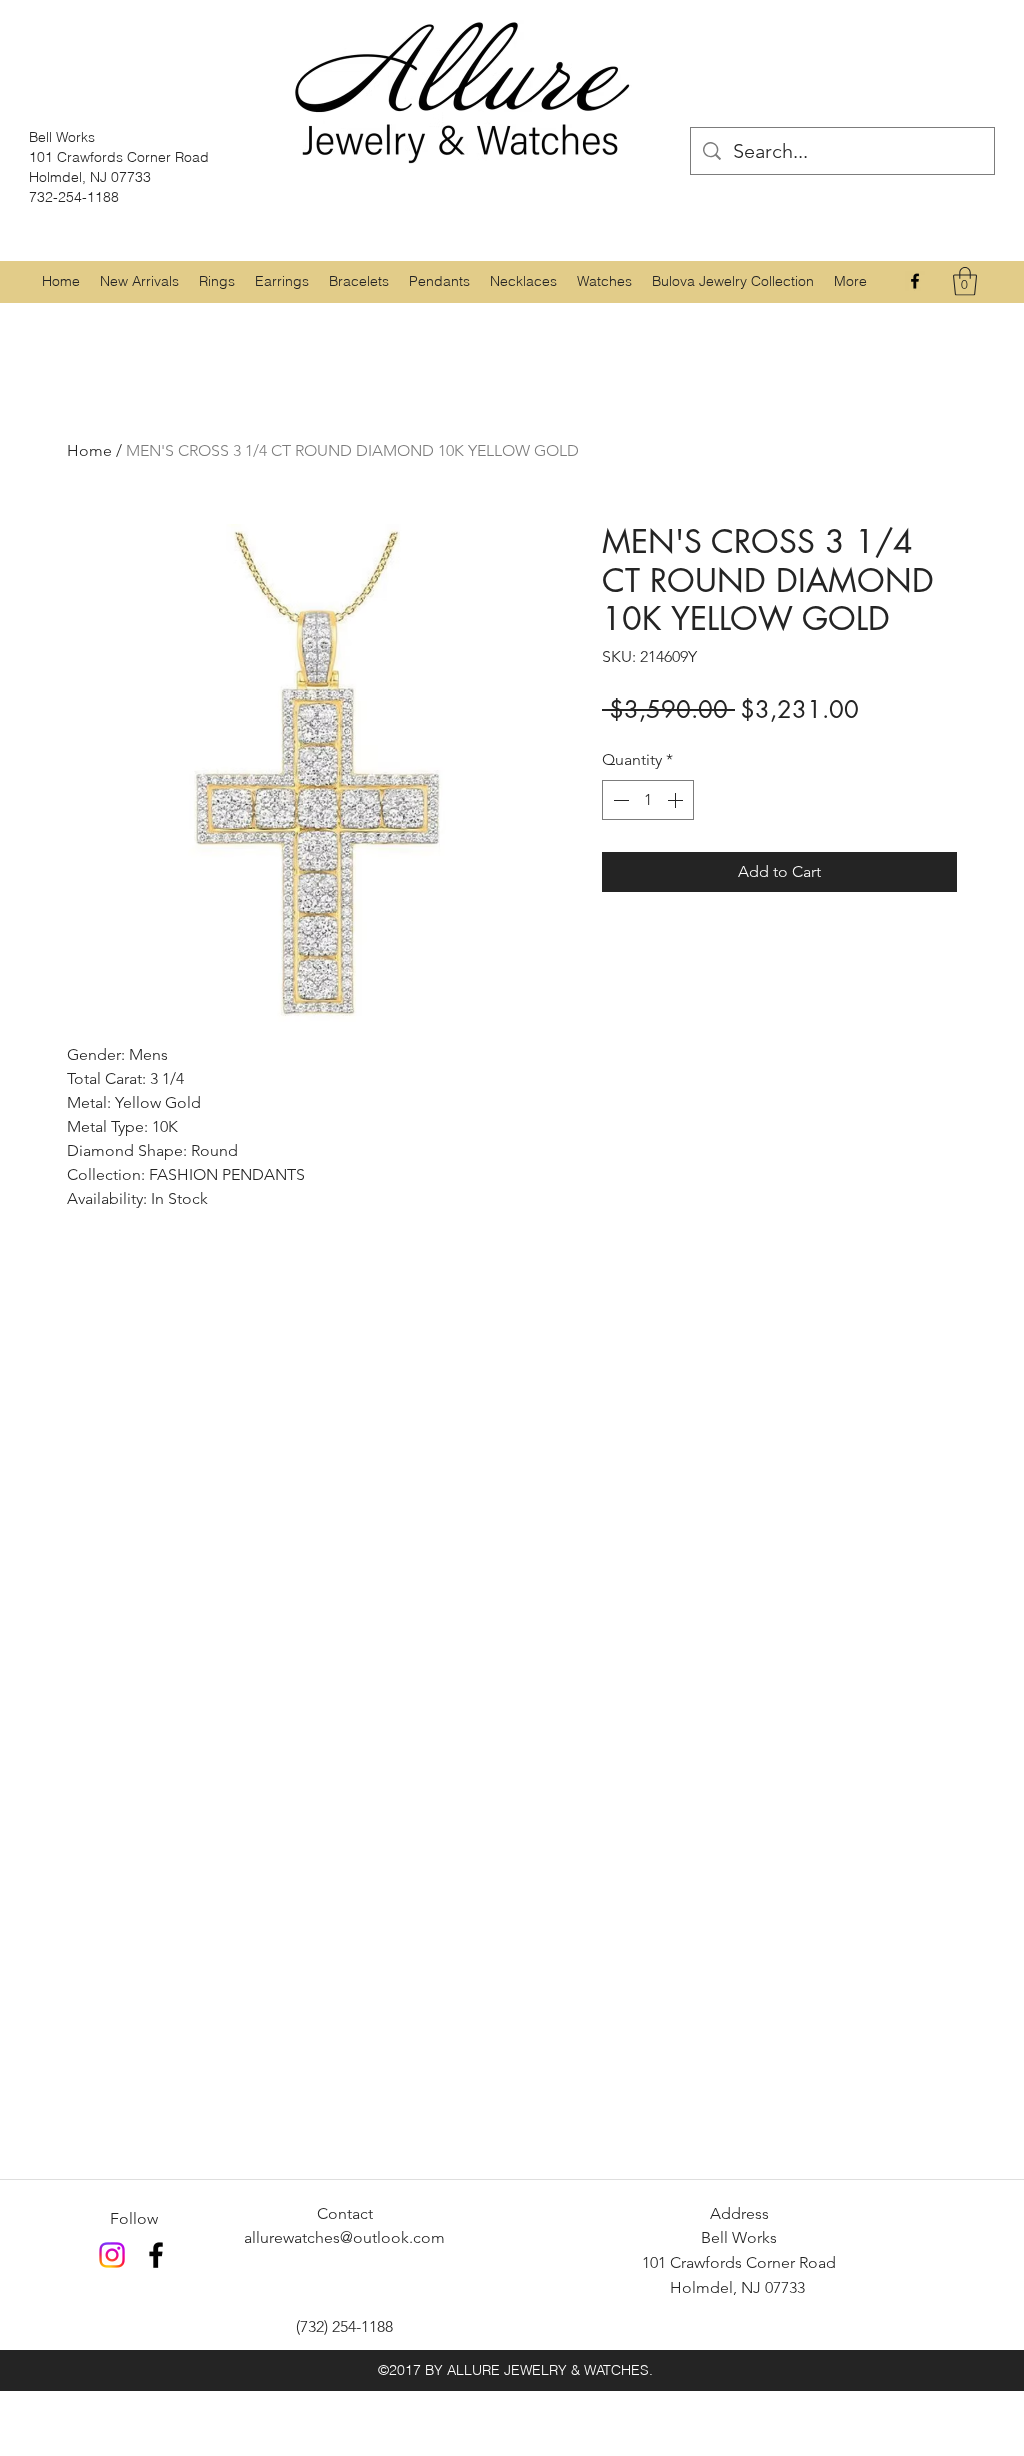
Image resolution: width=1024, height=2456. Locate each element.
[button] (217, 281)
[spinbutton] (648, 800)
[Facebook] (915, 281)
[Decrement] (619, 800)
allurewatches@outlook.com (344, 2237)
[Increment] (677, 800)
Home (89, 450)
